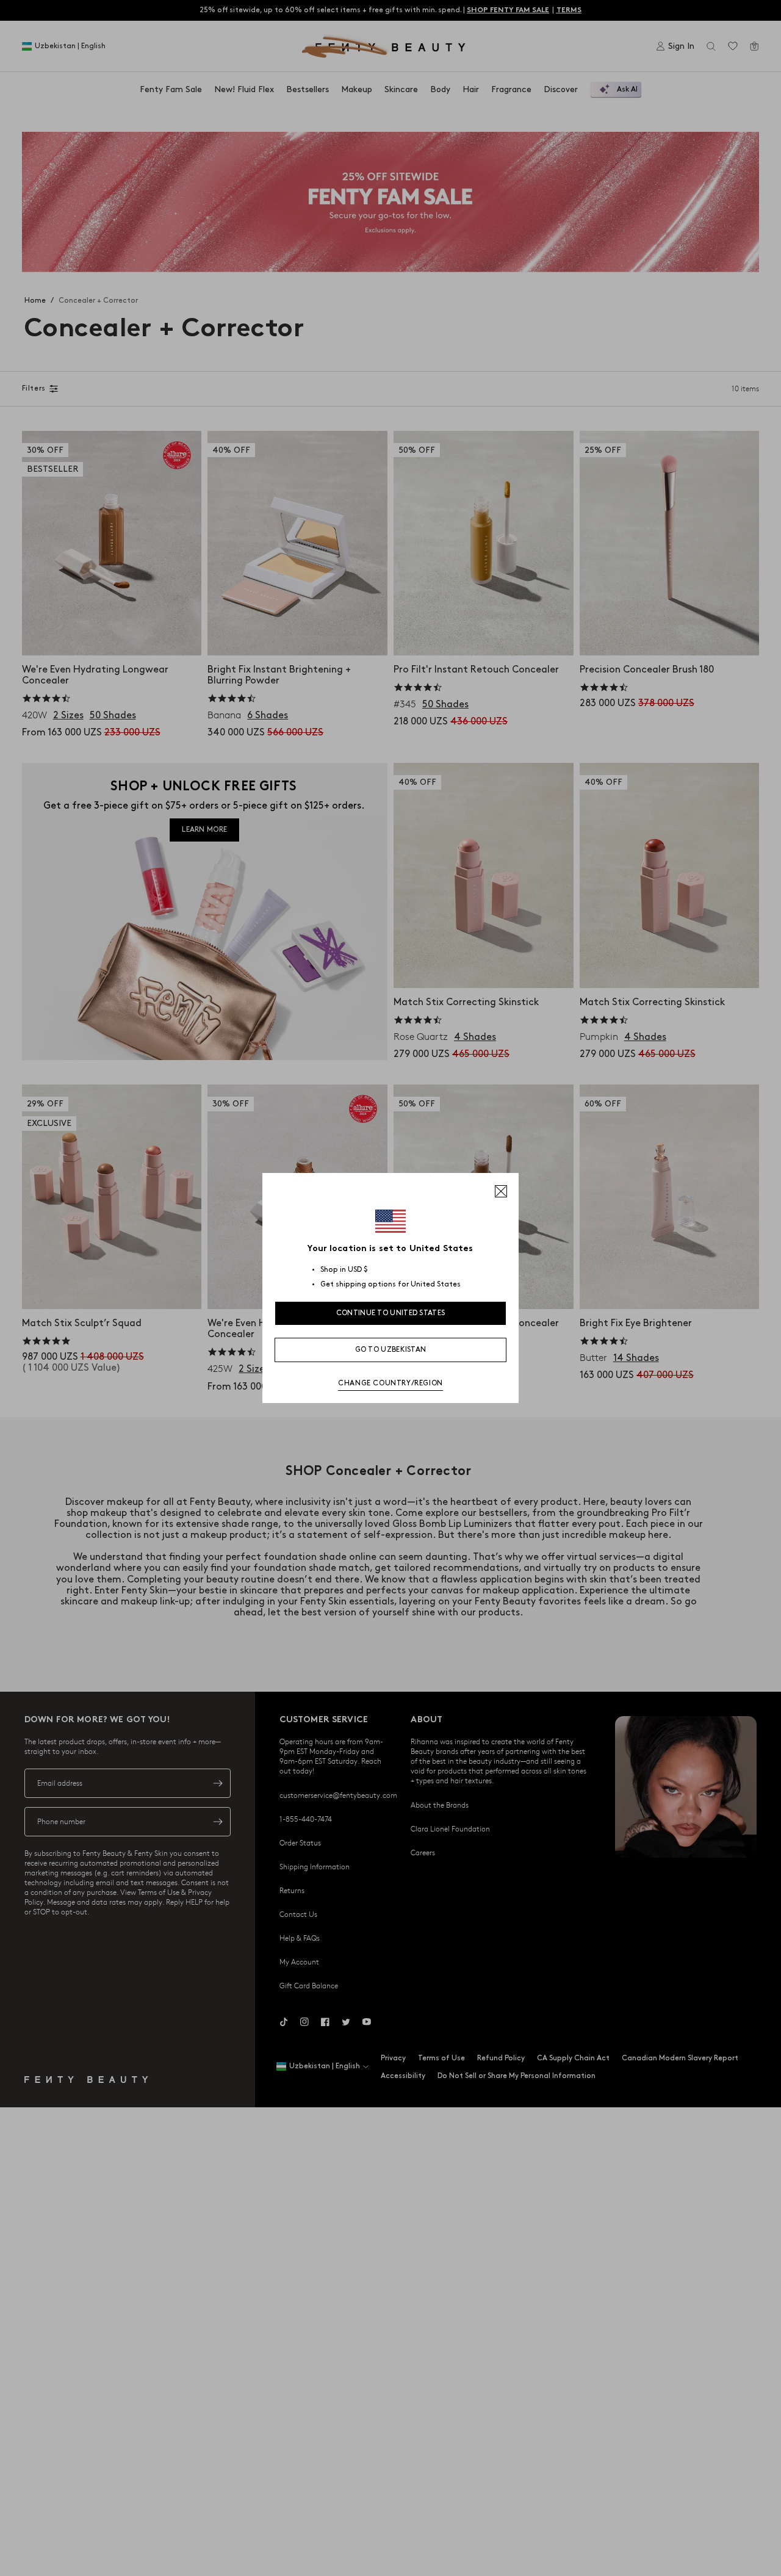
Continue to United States (391, 1313)
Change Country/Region (390, 1383)
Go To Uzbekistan (391, 1350)
